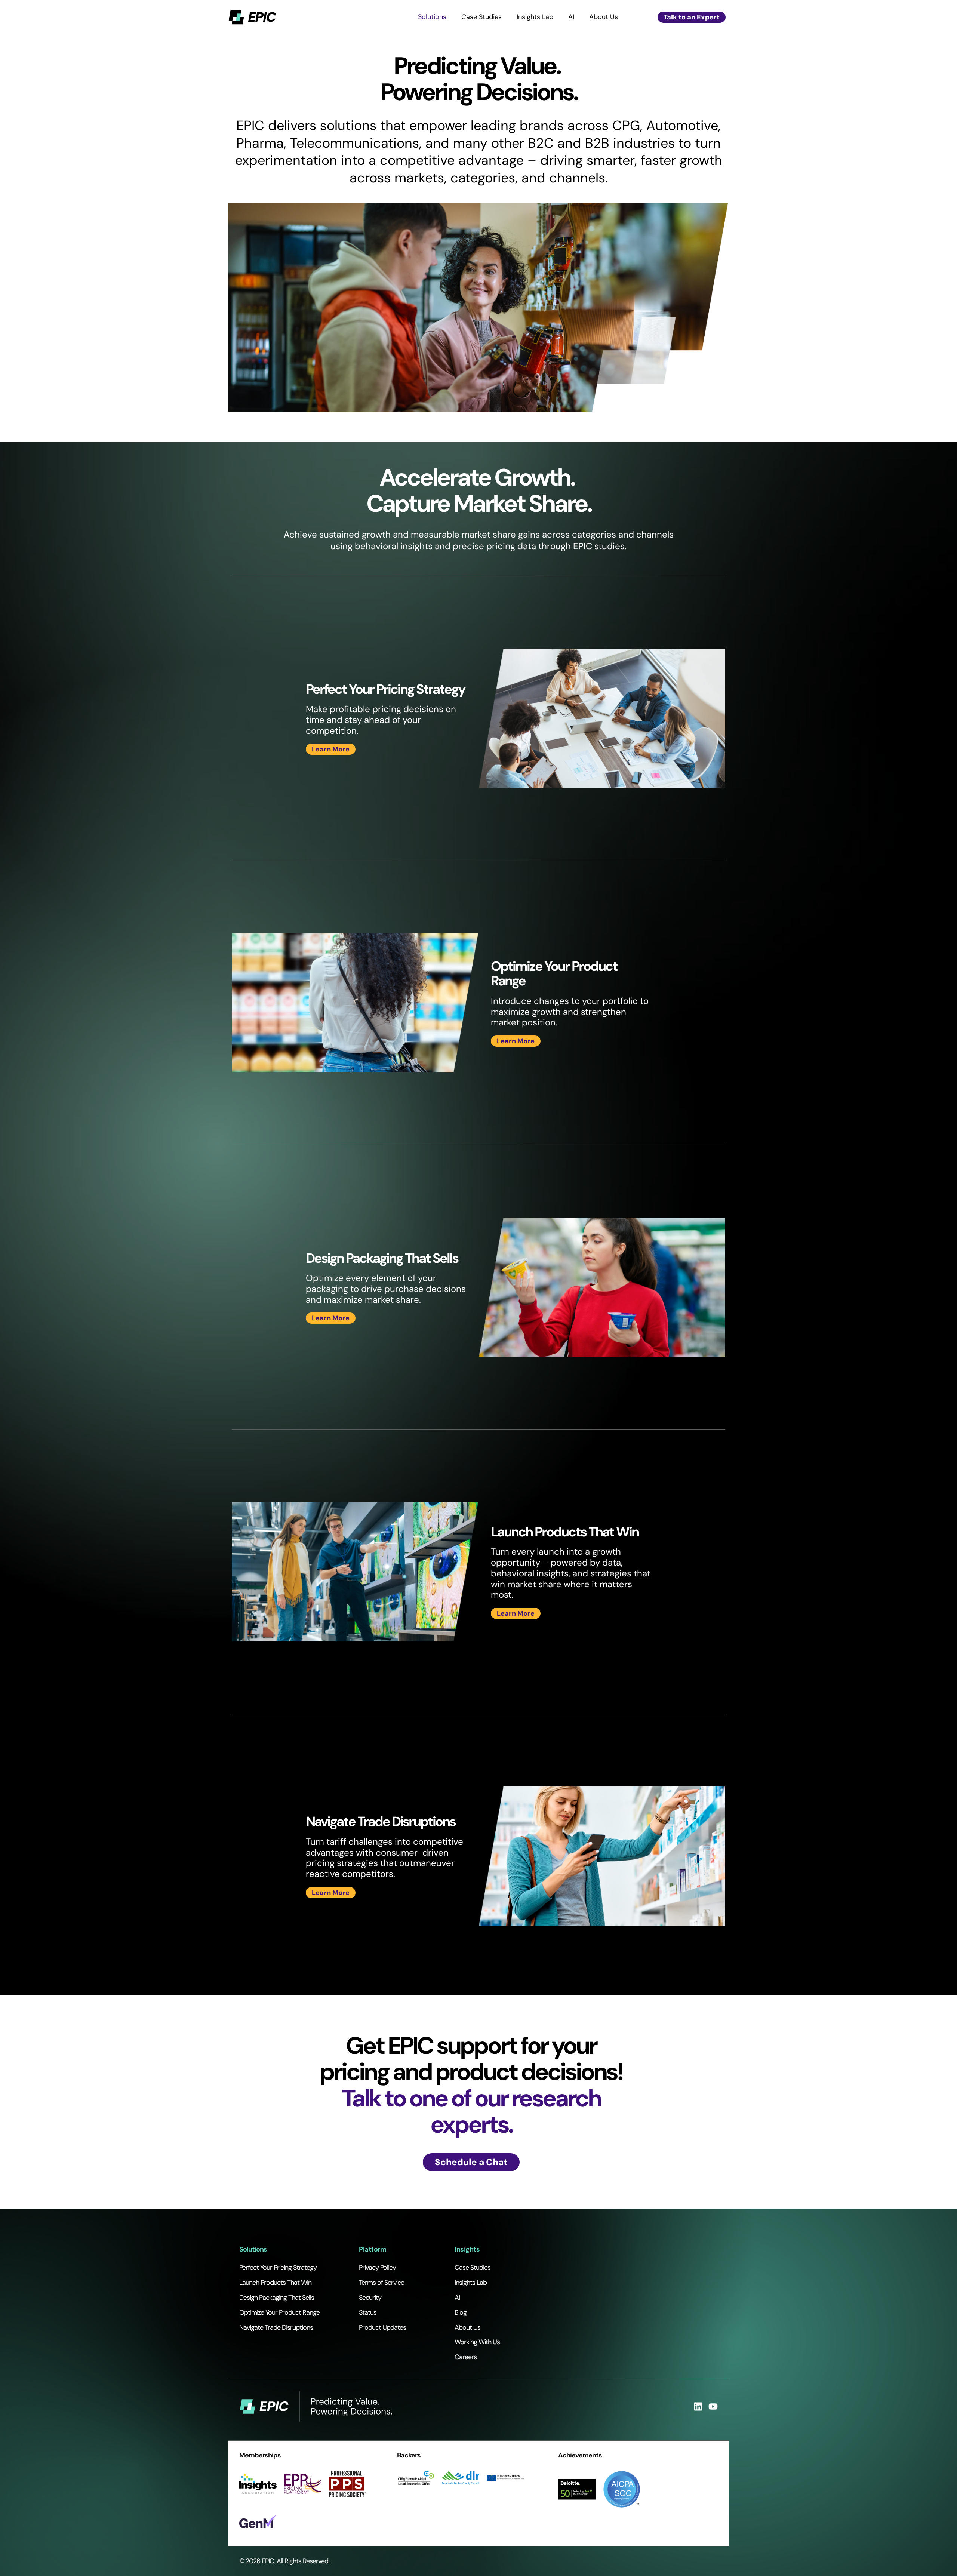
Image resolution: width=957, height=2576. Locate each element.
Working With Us (477, 2342)
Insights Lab (535, 17)
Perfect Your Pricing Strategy (278, 2268)
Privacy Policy (377, 2268)
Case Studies (481, 17)
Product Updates (382, 2327)
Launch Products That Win (275, 2283)
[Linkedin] (698, 2406)
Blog (461, 2312)
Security (370, 2298)
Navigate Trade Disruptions (276, 2327)
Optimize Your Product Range (279, 2312)
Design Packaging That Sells (277, 2298)
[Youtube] (713, 2406)
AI (571, 17)
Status (368, 2312)
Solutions (432, 17)
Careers (466, 2357)
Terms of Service (381, 2283)
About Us (604, 17)
